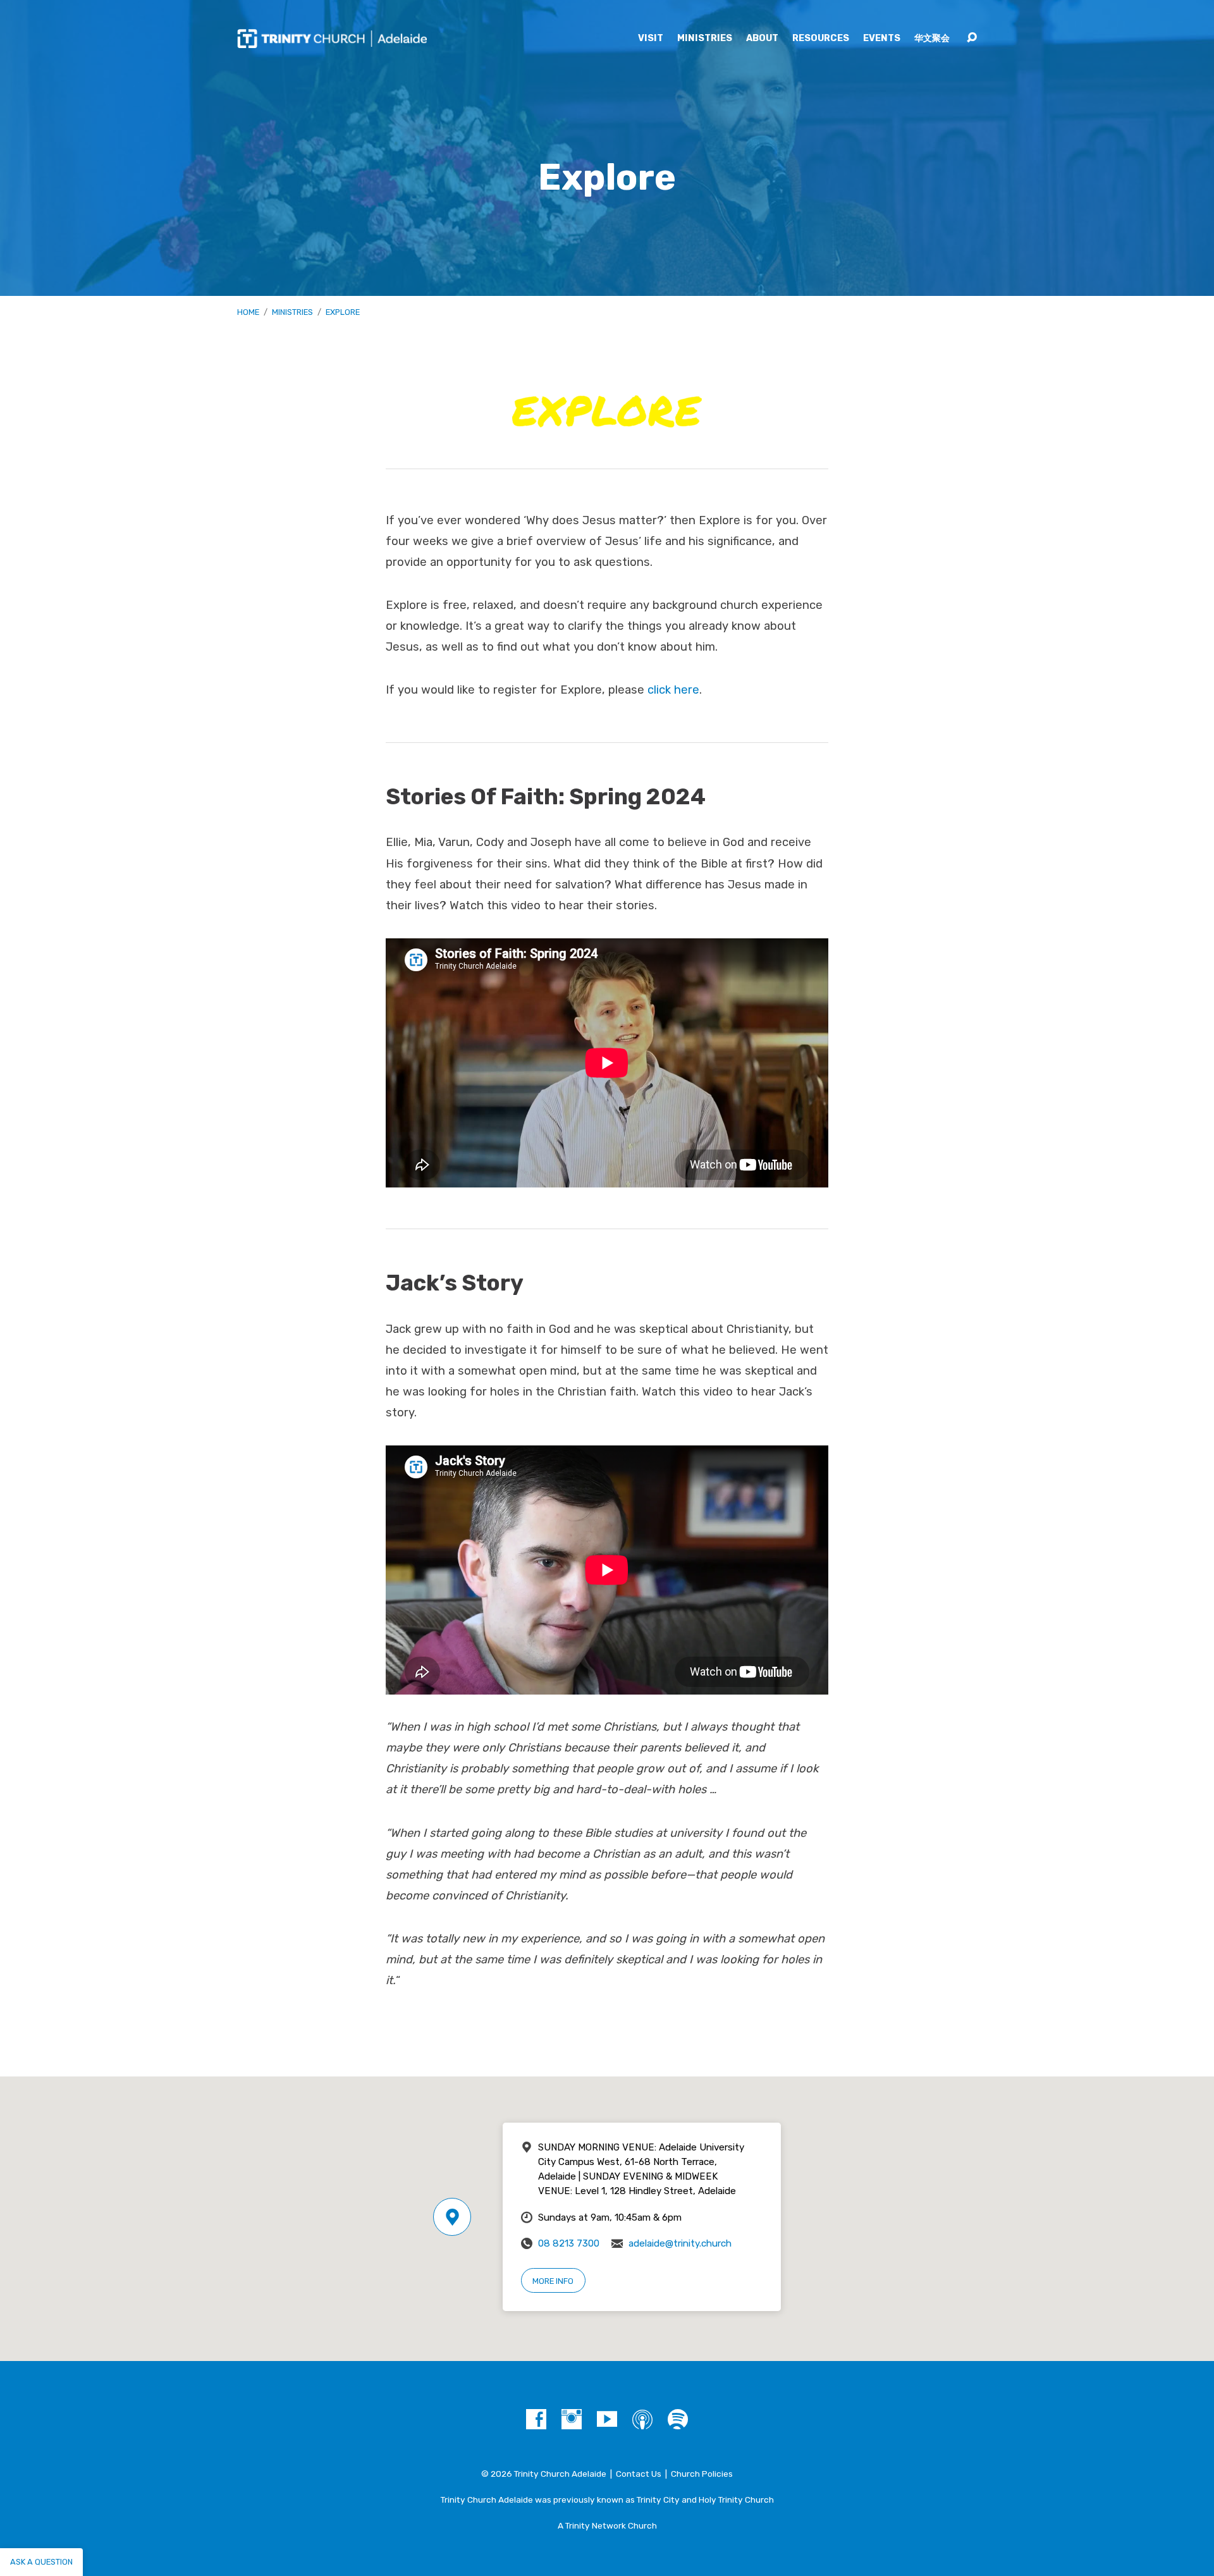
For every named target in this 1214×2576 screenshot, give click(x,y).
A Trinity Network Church (607, 2525)
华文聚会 (932, 39)
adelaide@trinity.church (680, 2243)
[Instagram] (572, 2419)
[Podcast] (642, 2419)
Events (882, 39)
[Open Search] (972, 38)
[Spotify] (678, 2419)
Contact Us (639, 2474)
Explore (343, 312)
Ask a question (41, 2562)
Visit (651, 39)
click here (673, 690)
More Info (553, 2281)
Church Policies (702, 2474)
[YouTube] (607, 2419)
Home (248, 312)
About (762, 39)
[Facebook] (536, 2419)
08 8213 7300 (569, 2243)
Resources (821, 39)
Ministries (705, 39)
